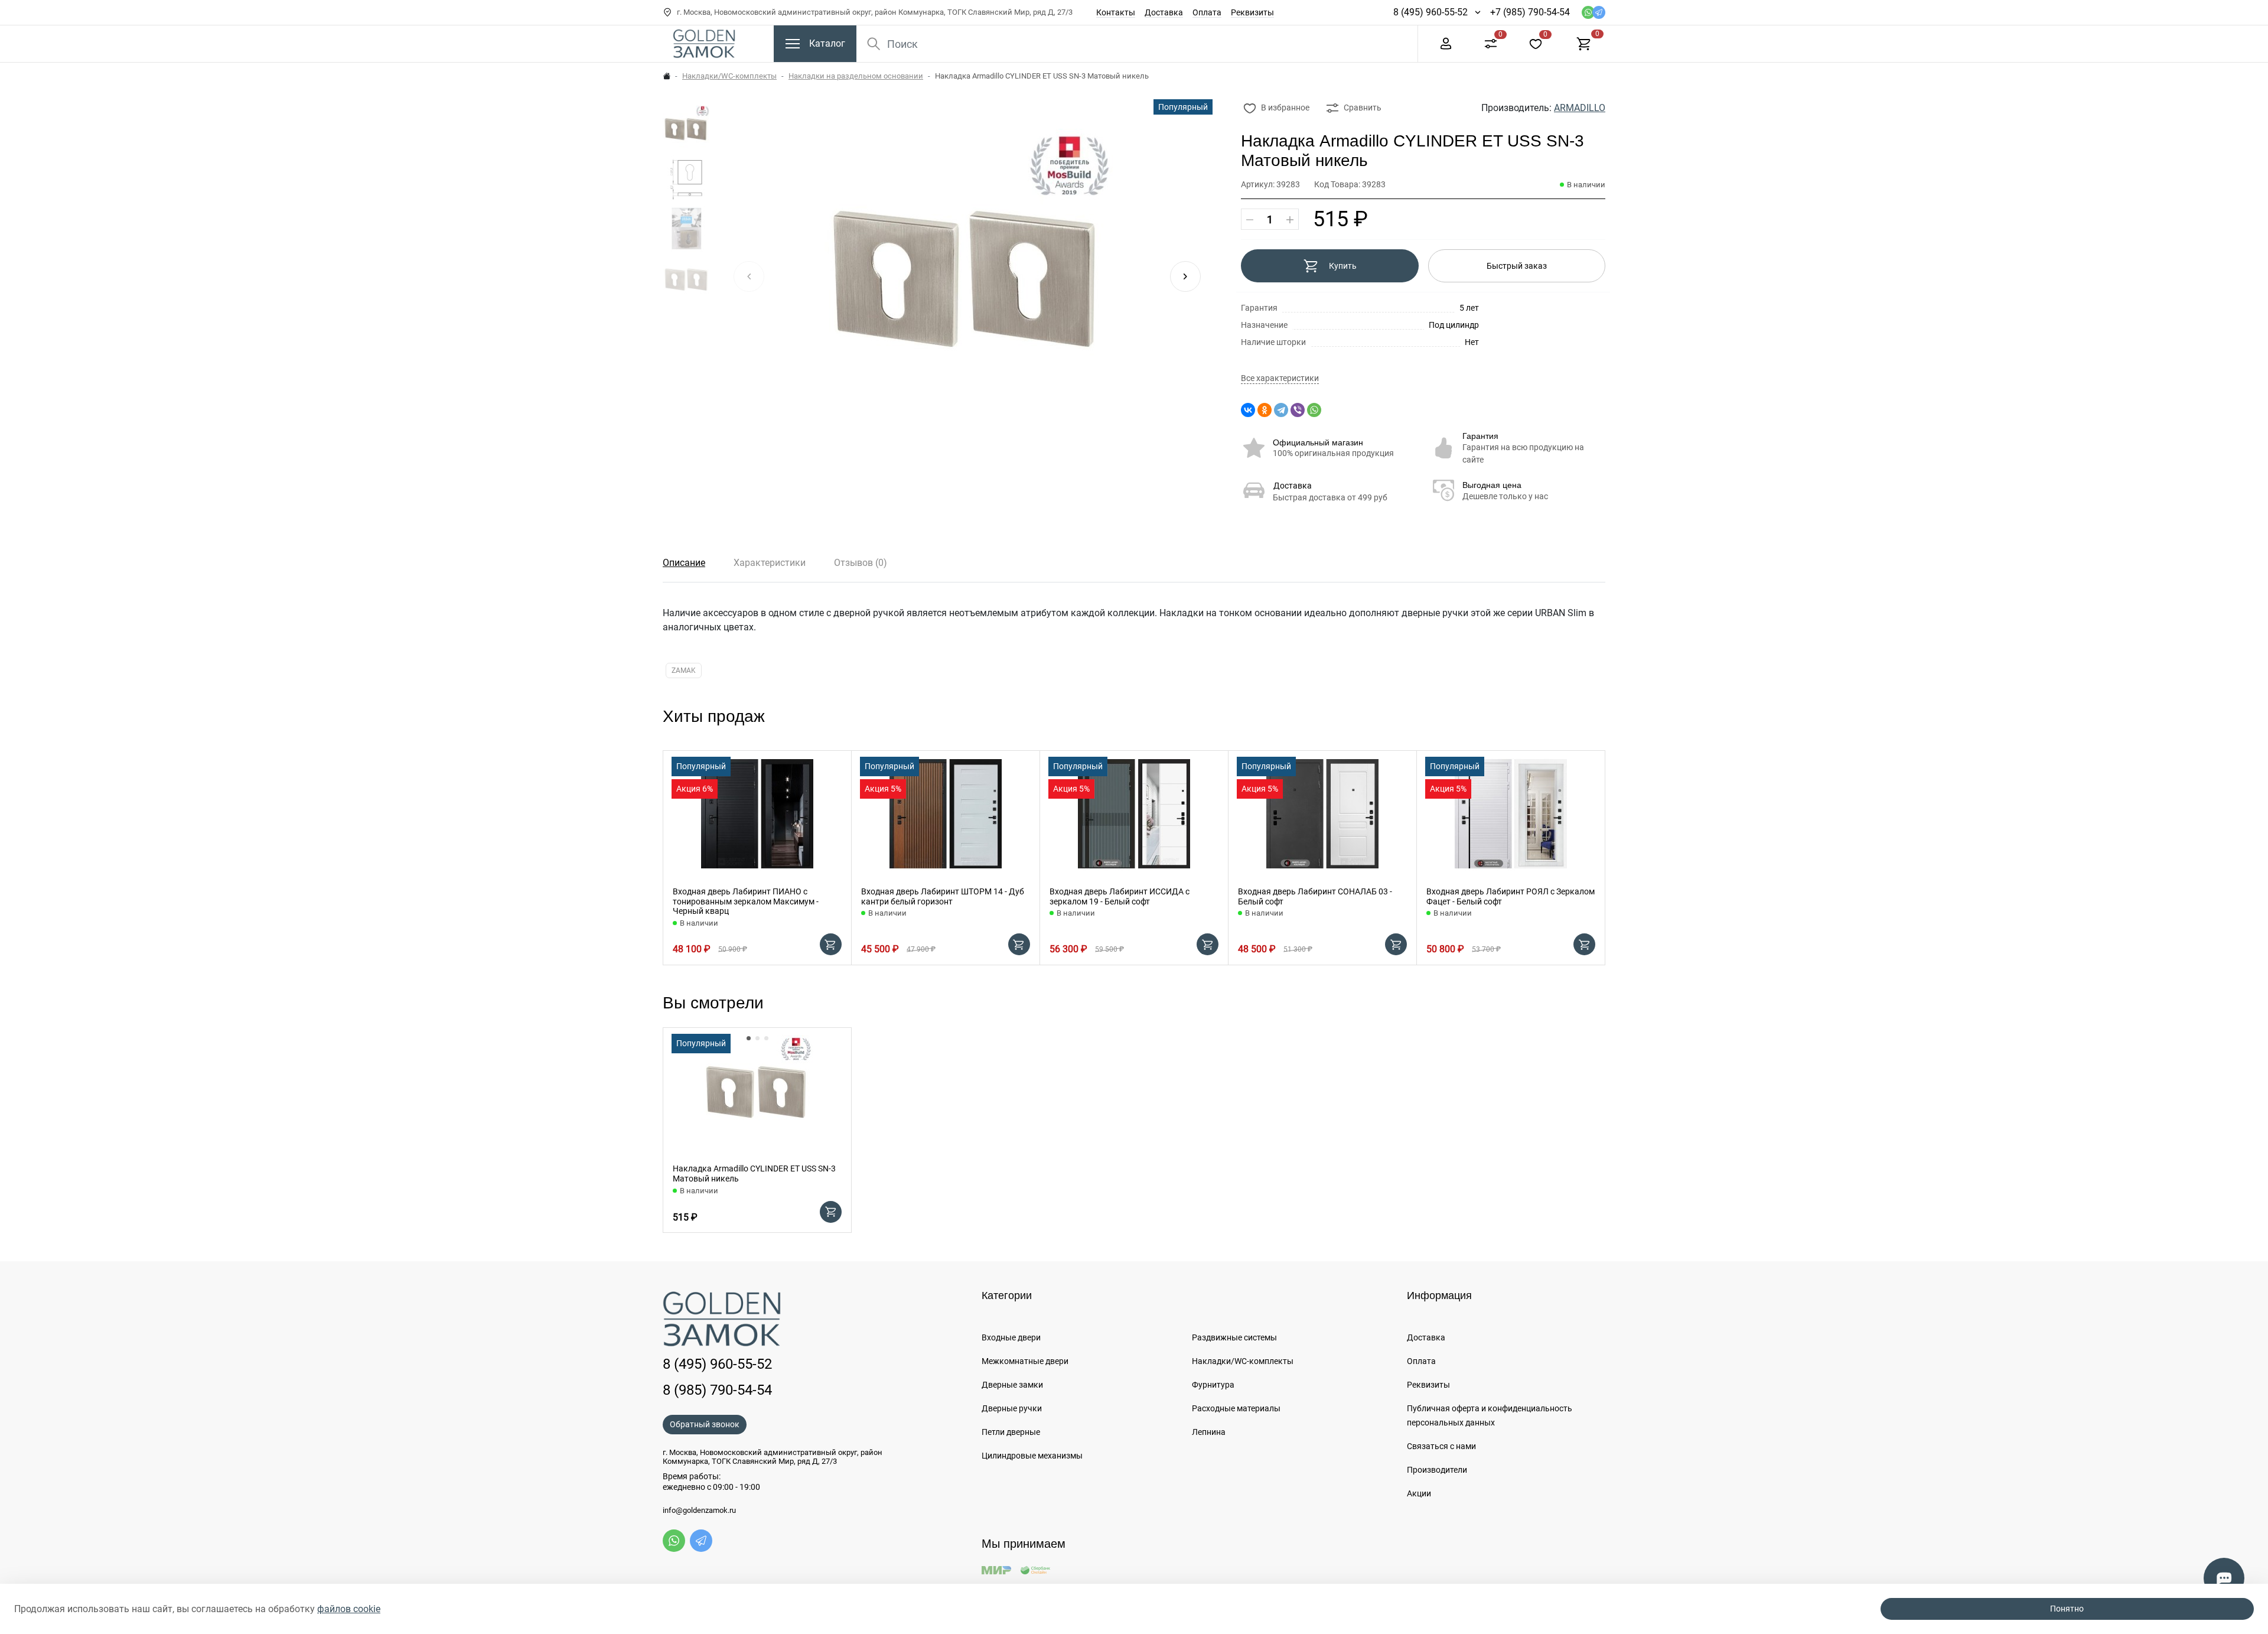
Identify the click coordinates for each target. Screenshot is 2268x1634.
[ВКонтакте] (1248, 410)
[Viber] (1298, 410)
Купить (1343, 266)
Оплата (1207, 12)
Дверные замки (1012, 1385)
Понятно (2067, 1609)
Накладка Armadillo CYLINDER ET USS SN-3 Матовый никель (754, 1174)
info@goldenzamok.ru (699, 1511)
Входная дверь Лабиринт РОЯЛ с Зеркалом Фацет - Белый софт (1511, 896)
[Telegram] (1281, 410)
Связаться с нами (1441, 1446)
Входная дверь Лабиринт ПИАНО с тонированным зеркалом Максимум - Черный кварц (746, 901)
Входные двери (1011, 1337)
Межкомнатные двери (1025, 1361)
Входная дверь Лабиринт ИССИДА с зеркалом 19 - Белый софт (1120, 896)
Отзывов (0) (861, 563)
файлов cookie (349, 1609)
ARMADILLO (1580, 108)
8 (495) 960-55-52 (1430, 12)
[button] (1185, 276)
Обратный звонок (705, 1424)
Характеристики (770, 563)
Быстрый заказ (1517, 266)
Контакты (1116, 12)
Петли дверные (1011, 1432)
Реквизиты (1252, 12)
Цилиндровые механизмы (1032, 1456)
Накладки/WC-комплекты (729, 76)
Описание (684, 563)
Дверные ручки (1012, 1408)
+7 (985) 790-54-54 (1530, 12)
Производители (1437, 1470)
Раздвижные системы (1234, 1337)
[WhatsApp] (1314, 410)
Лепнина (1209, 1432)
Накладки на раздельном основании (856, 76)
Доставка (1164, 12)
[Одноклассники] (1265, 410)
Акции (1419, 1493)
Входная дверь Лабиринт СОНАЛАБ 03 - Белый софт (1315, 896)
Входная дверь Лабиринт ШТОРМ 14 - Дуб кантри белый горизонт (943, 896)
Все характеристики (1280, 378)
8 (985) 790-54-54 (717, 1390)
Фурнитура (1213, 1385)
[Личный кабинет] (1446, 43)
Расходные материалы (1236, 1408)
